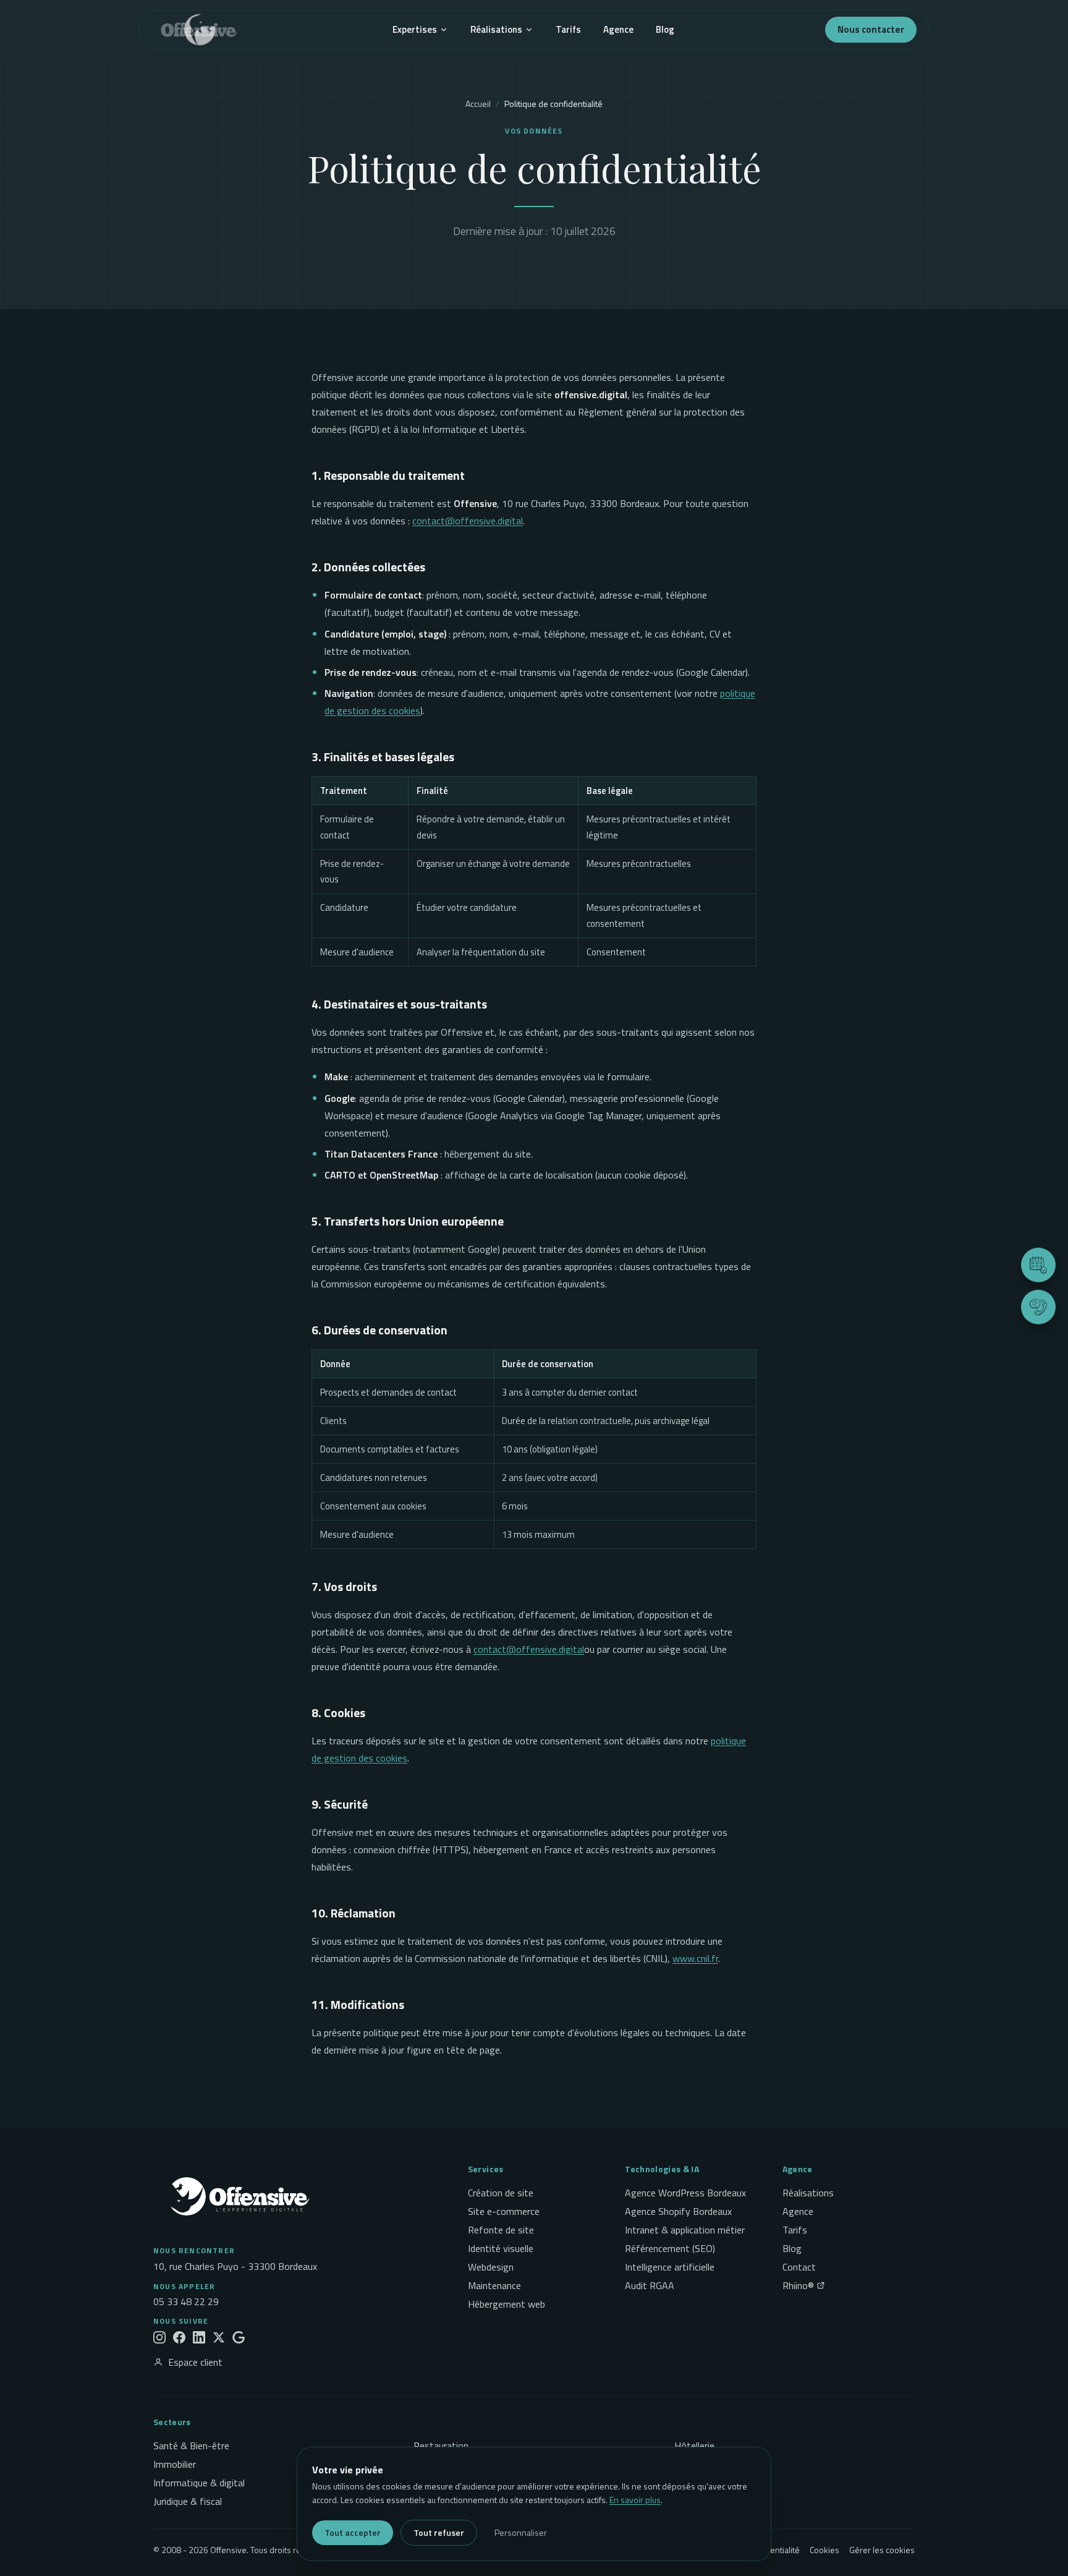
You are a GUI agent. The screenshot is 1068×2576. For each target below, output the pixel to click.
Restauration (441, 2446)
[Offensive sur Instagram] (159, 2337)
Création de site (501, 2193)
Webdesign (491, 2267)
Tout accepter (353, 2532)
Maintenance (494, 2285)
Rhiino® (798, 2285)
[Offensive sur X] (219, 2337)
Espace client (195, 2362)
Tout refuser (439, 2532)
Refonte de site (501, 2230)
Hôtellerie (694, 2446)
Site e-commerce (504, 2211)
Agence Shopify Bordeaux (678, 2211)
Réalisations (496, 29)
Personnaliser (521, 2532)
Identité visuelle (501, 2248)
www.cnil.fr (695, 1958)
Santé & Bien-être (191, 2446)
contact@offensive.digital (468, 521)
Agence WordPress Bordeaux (685, 2193)
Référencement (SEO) (670, 2248)
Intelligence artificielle (670, 2267)
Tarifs (568, 29)
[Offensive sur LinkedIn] (199, 2337)
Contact (799, 2267)
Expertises (415, 29)
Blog (665, 29)
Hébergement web (506, 2304)
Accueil (478, 104)
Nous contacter (871, 29)
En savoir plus (635, 2500)
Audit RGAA (650, 2285)
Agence (618, 29)
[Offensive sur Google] (239, 2337)
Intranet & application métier (685, 2230)
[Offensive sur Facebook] (179, 2337)
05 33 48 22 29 (186, 2301)
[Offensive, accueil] (195, 30)
